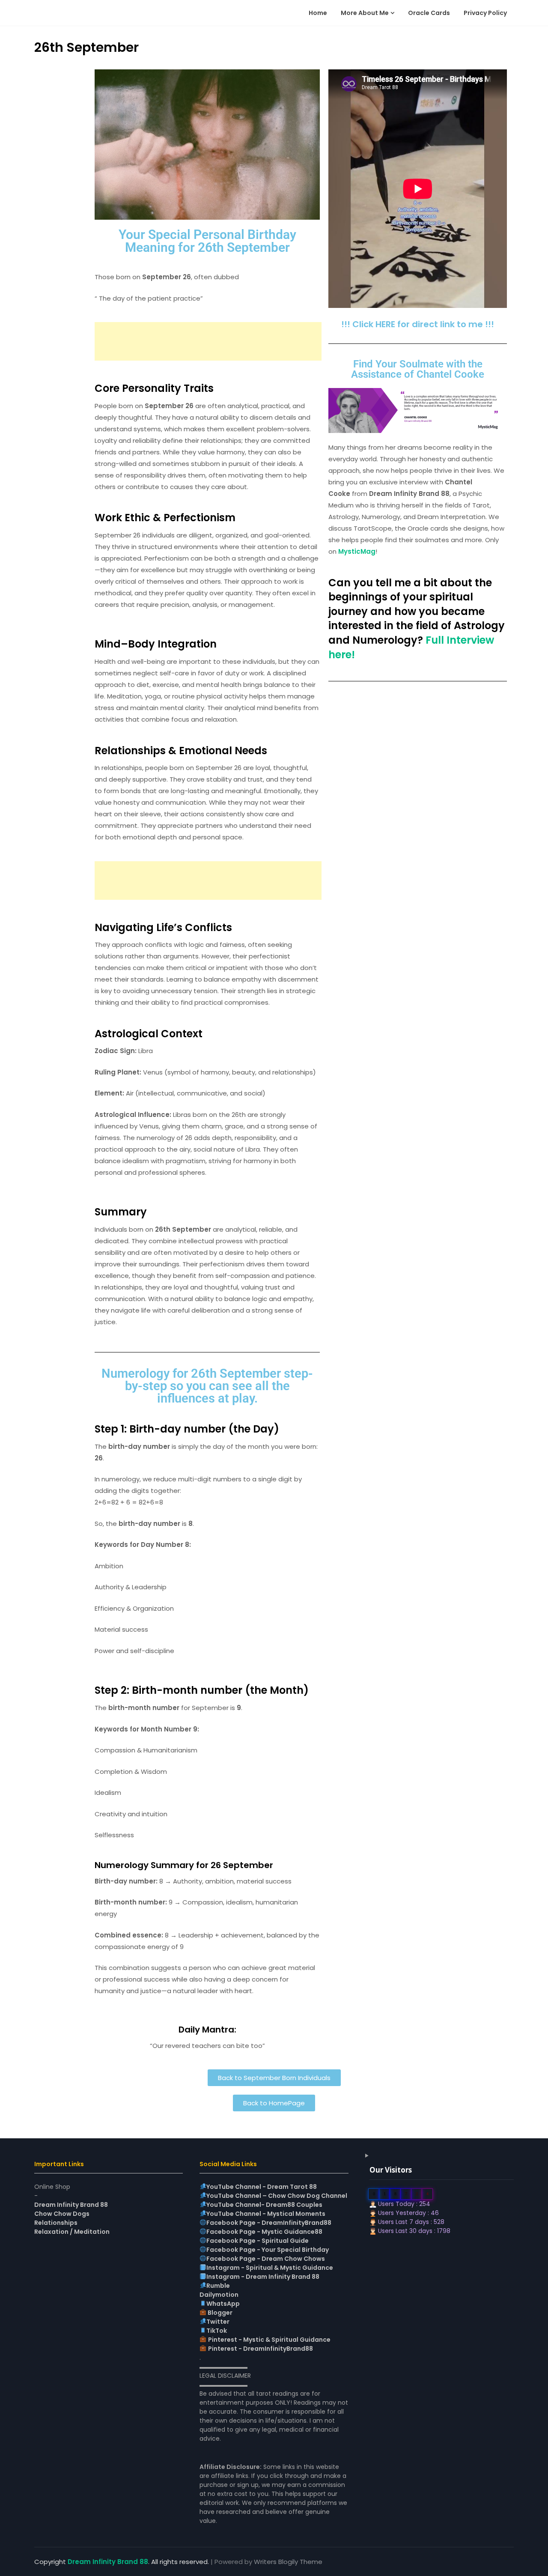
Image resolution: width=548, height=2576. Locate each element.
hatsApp (226, 2304)
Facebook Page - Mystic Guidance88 (264, 2232)
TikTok (217, 2331)
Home (318, 13)
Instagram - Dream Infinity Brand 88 (263, 2277)
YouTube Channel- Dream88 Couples (264, 2205)
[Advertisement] (208, 341)
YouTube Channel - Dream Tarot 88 (262, 2187)
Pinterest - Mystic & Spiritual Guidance (269, 2340)
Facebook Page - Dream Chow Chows (266, 2259)
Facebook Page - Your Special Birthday (268, 2250)
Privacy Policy (485, 13)
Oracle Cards (429, 13)
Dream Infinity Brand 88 (71, 2205)
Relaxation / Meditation (72, 2232)
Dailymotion (219, 2295)
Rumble (218, 2286)
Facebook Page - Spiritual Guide (258, 2241)
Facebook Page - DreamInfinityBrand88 (269, 2223)
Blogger (219, 2313)
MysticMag (357, 551)
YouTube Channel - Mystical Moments (266, 2214)
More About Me (365, 13)
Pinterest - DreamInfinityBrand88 (261, 2349)
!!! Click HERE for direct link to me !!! (418, 324)
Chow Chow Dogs (62, 2214)
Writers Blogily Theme (288, 2562)
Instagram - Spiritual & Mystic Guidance (270, 2268)
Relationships (56, 2223)
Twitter (218, 2322)
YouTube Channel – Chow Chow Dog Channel (277, 2196)
